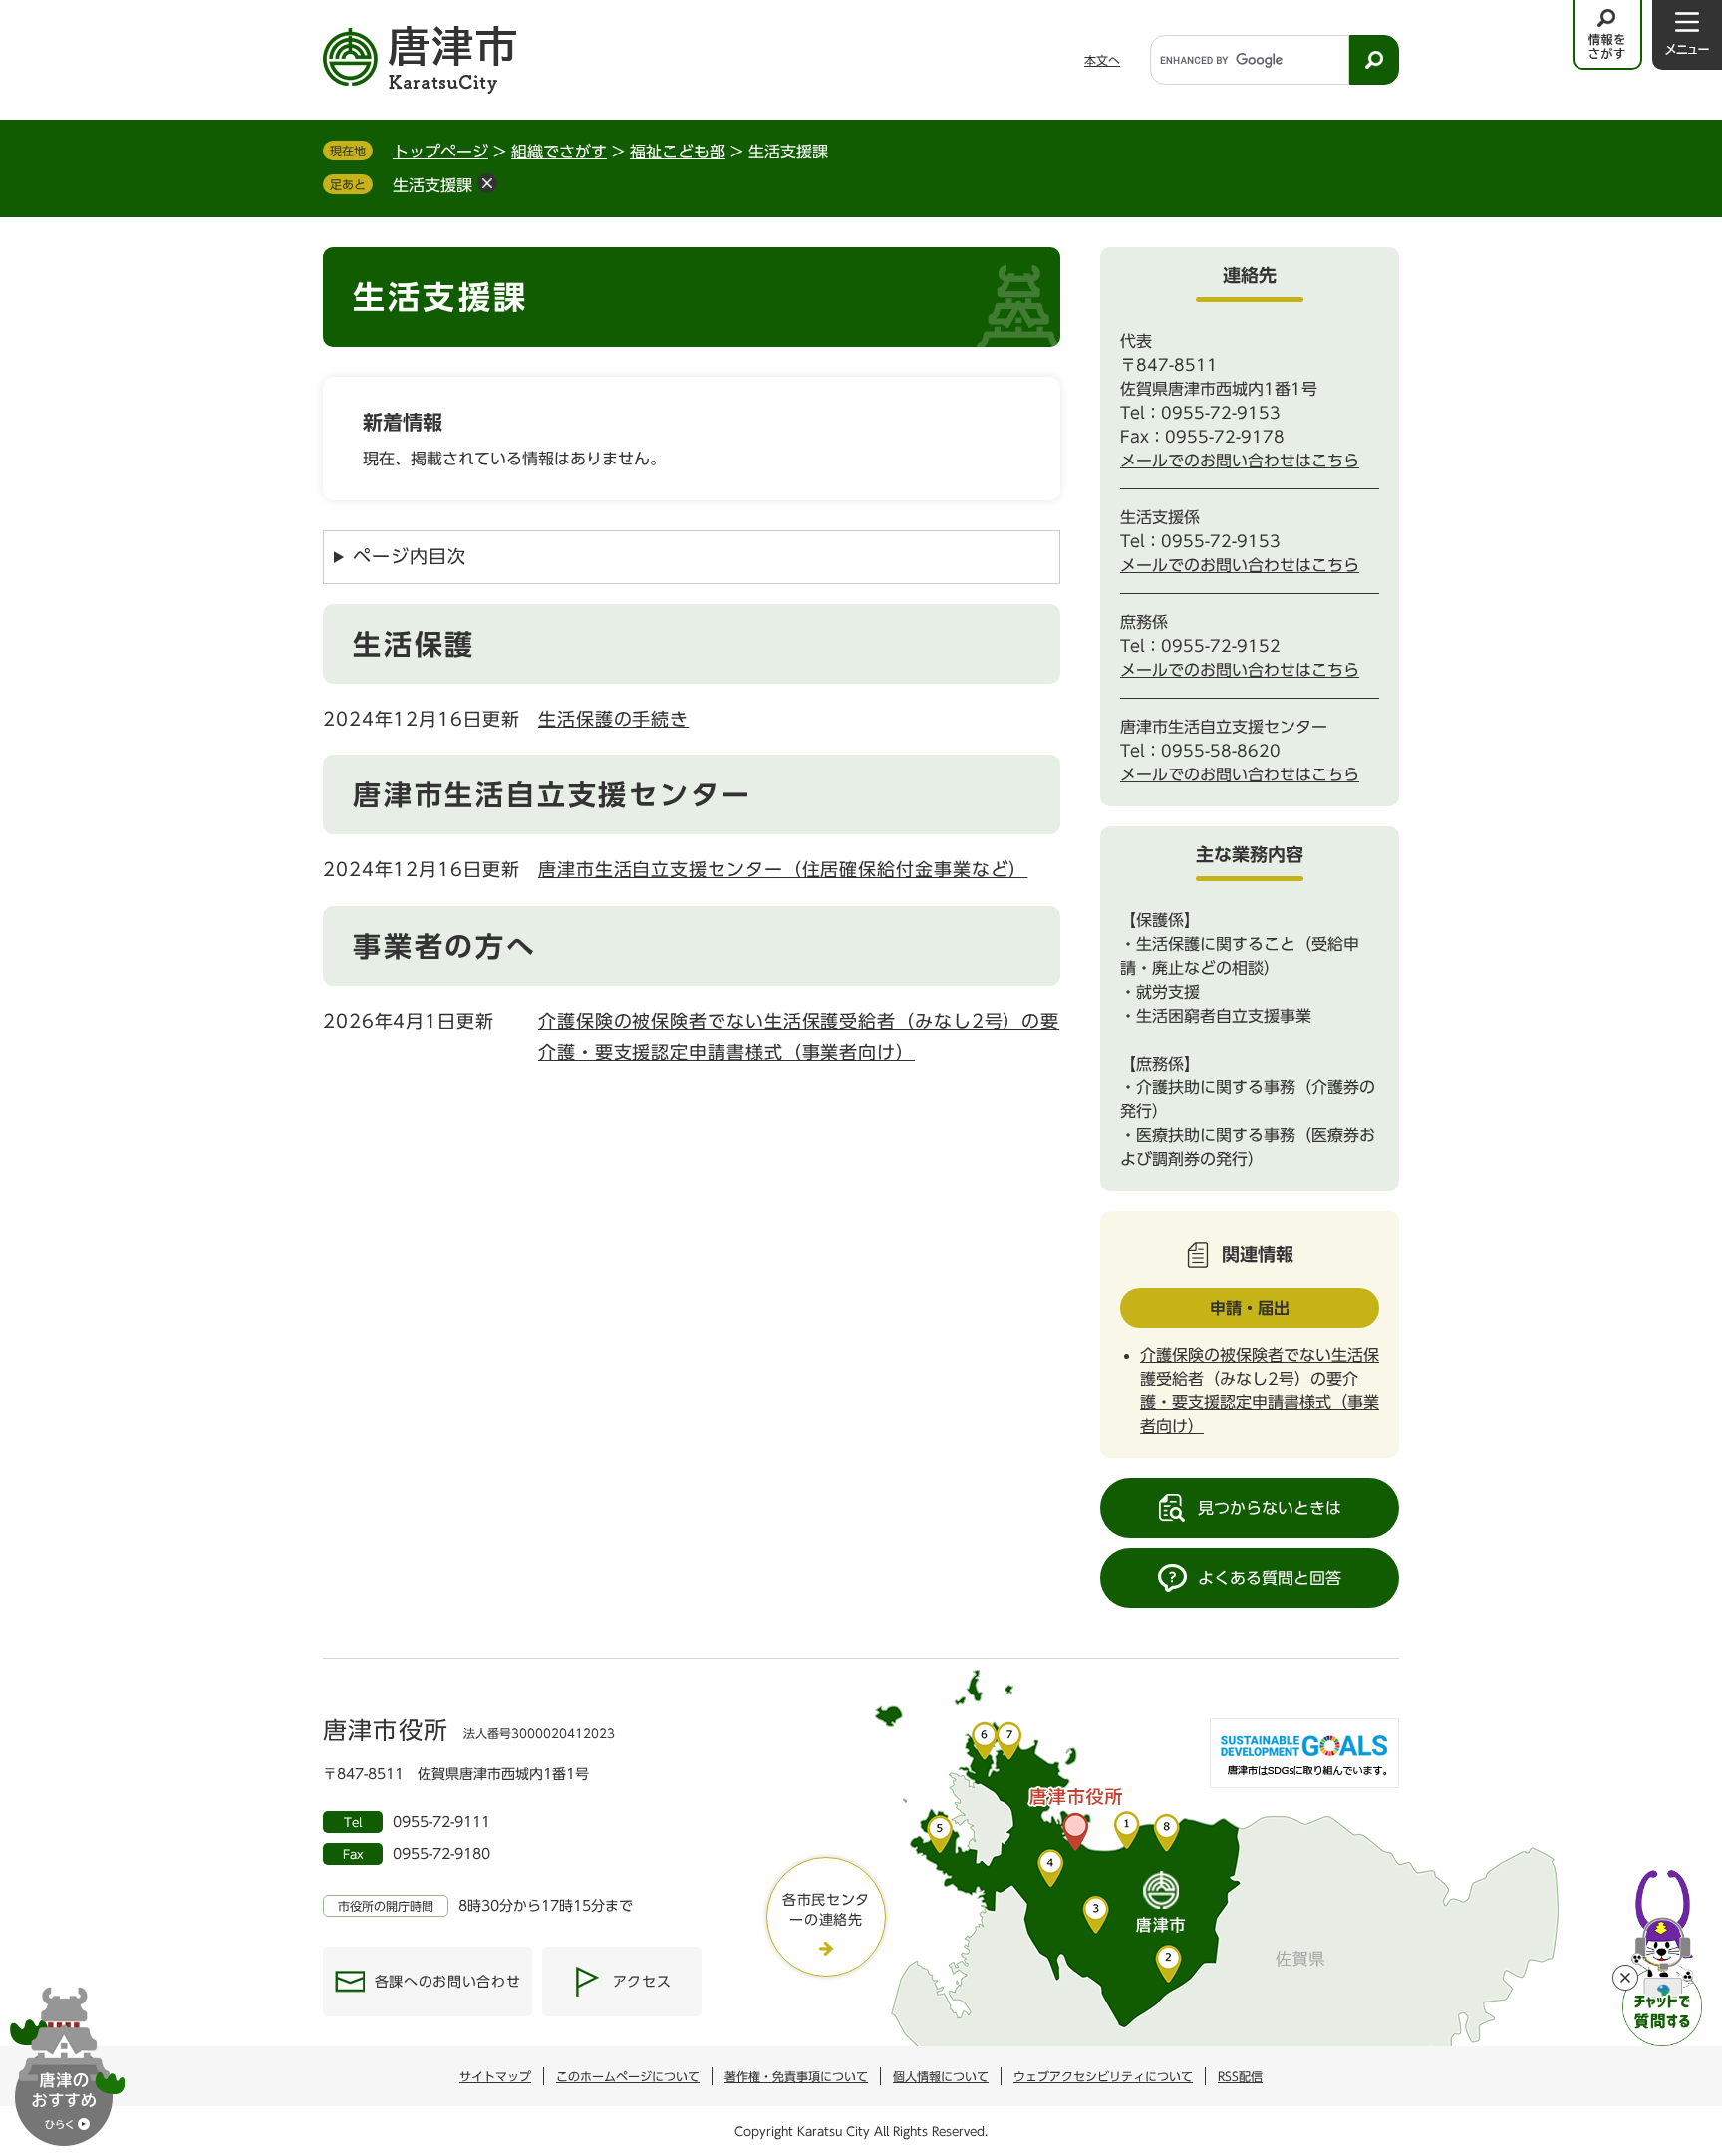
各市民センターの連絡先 (826, 1910)
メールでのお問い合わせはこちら (1240, 461)
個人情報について (941, 2076)
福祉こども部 (678, 152)
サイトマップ (495, 2076)
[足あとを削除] (487, 183)
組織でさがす (559, 152)
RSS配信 (1240, 2076)
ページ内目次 (409, 556)
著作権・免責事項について (796, 2076)
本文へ (1102, 60)
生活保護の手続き (613, 719)
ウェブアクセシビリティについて (1103, 2076)
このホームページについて (628, 2076)
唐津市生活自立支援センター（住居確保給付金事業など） (783, 869)
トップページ (440, 152)
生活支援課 (432, 185)
